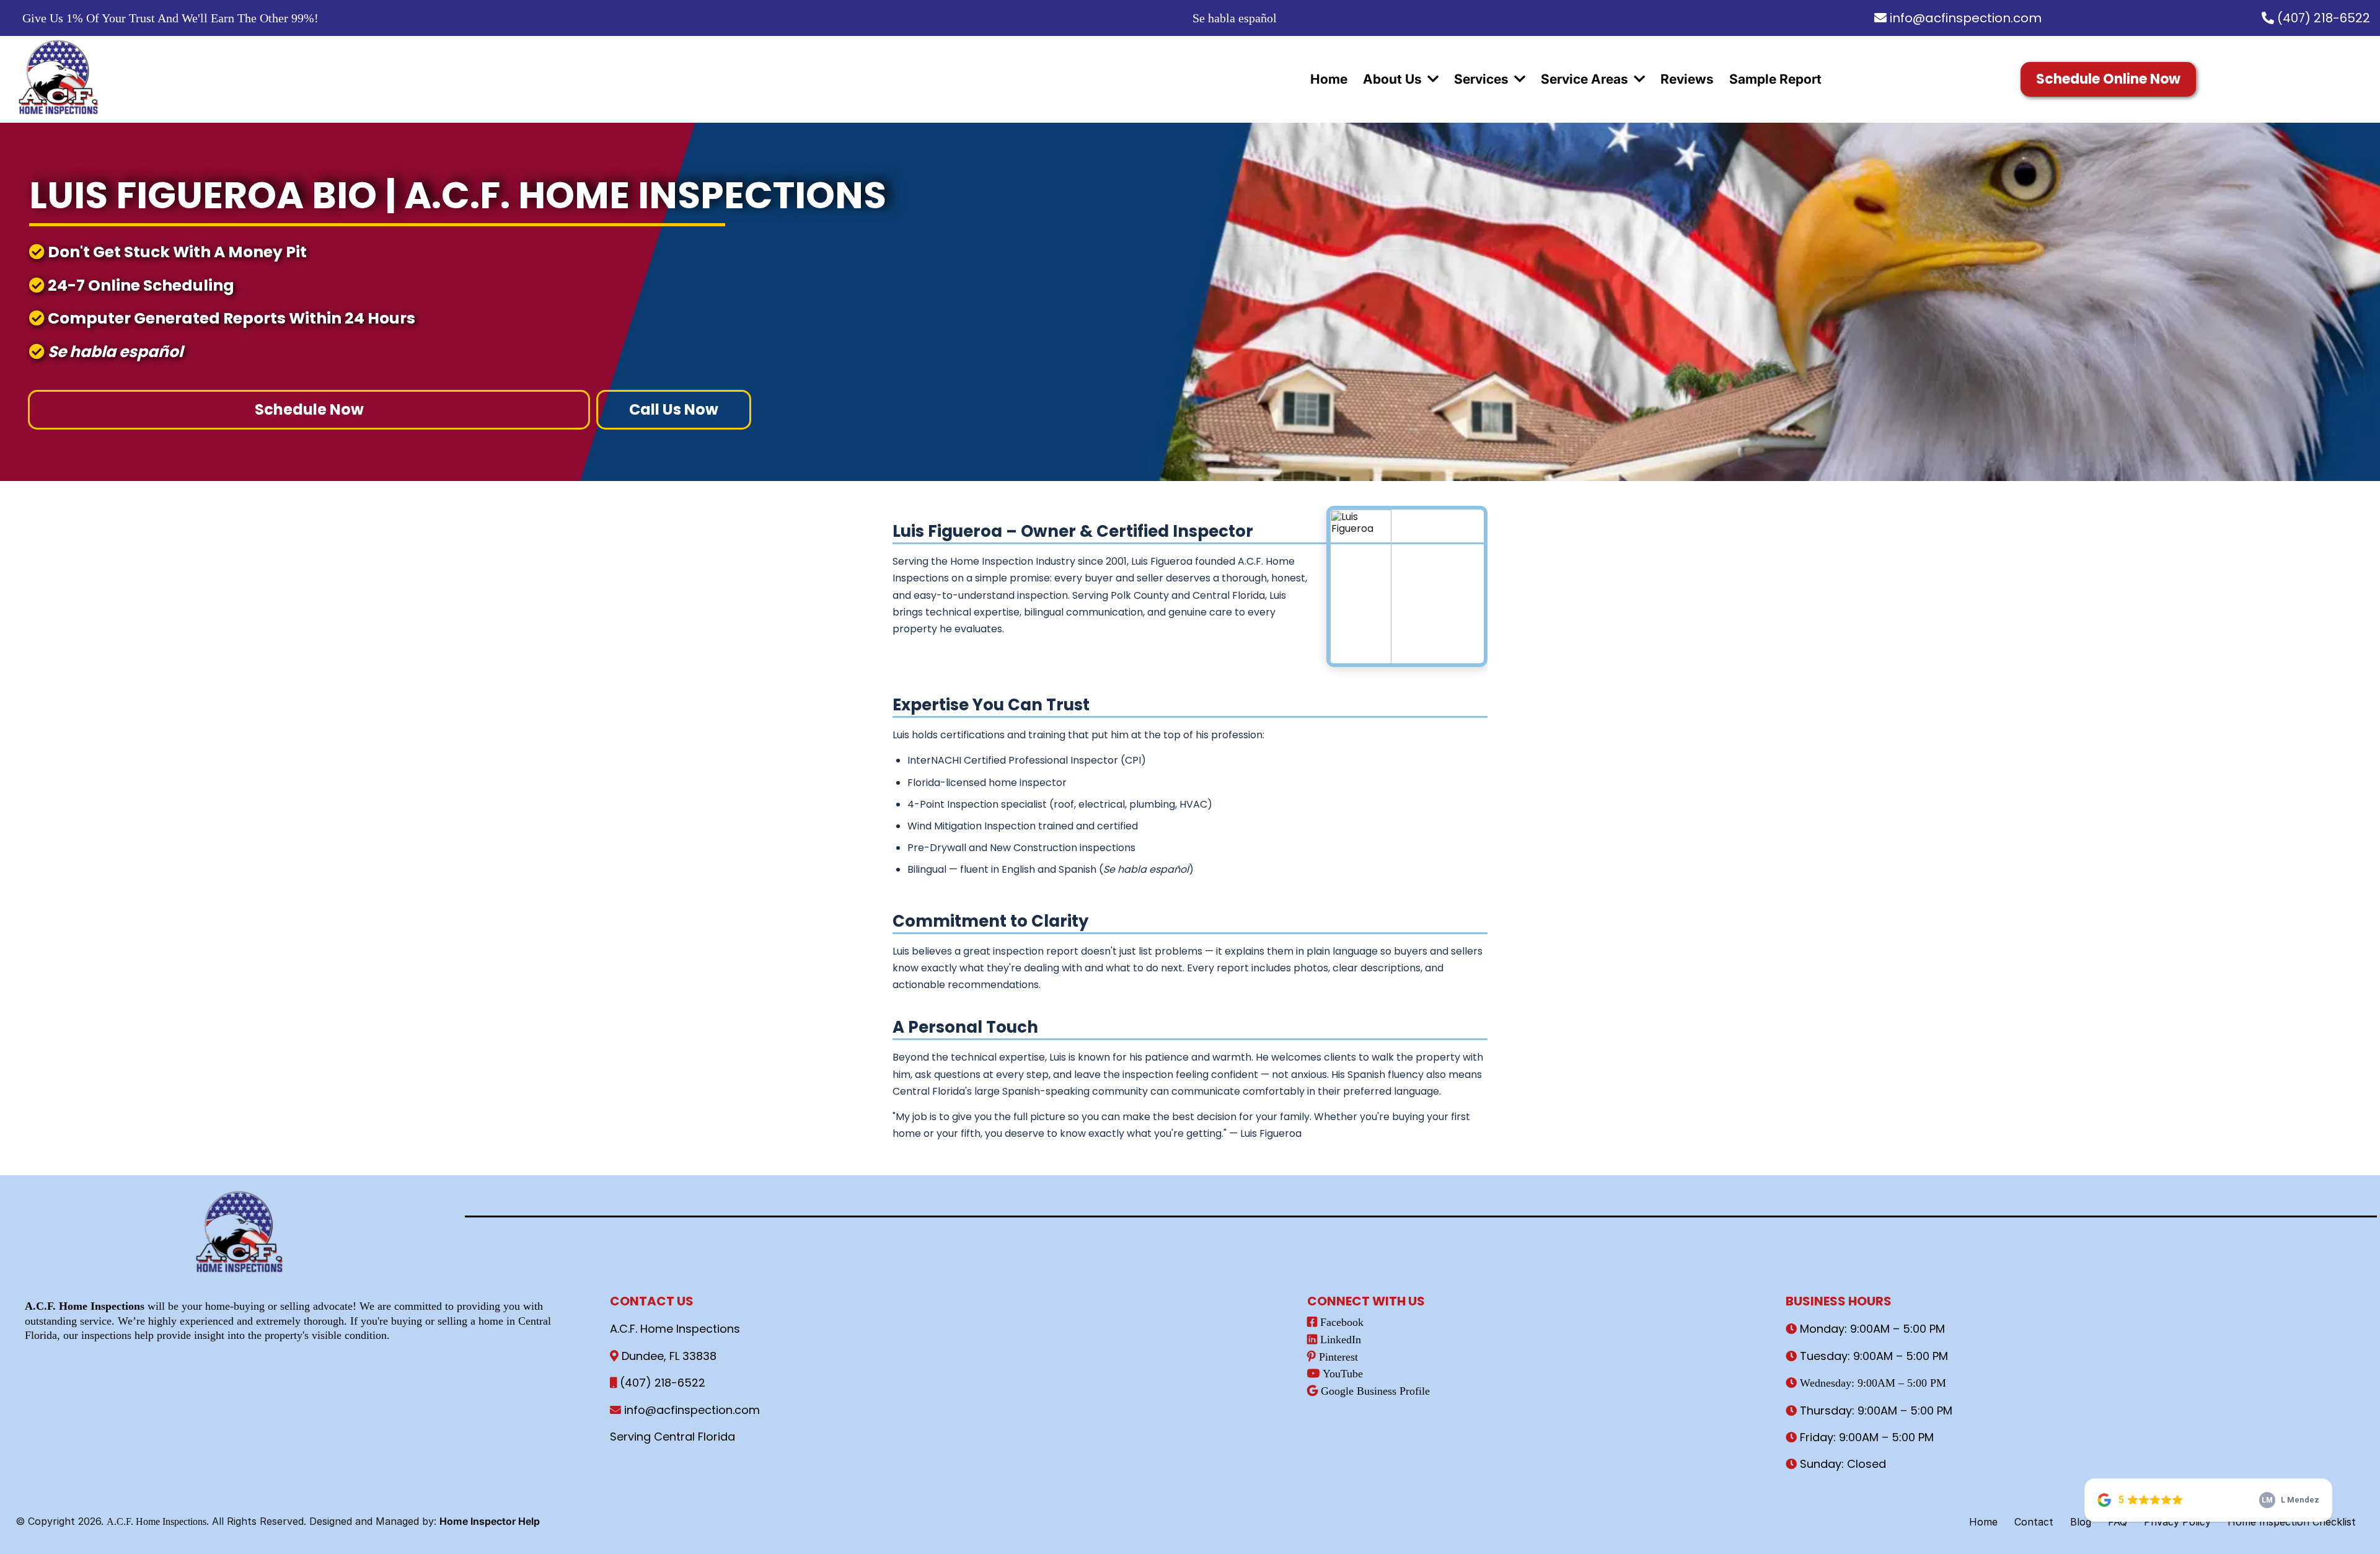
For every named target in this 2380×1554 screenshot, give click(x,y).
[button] (1432, 79)
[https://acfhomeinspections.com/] (59, 79)
